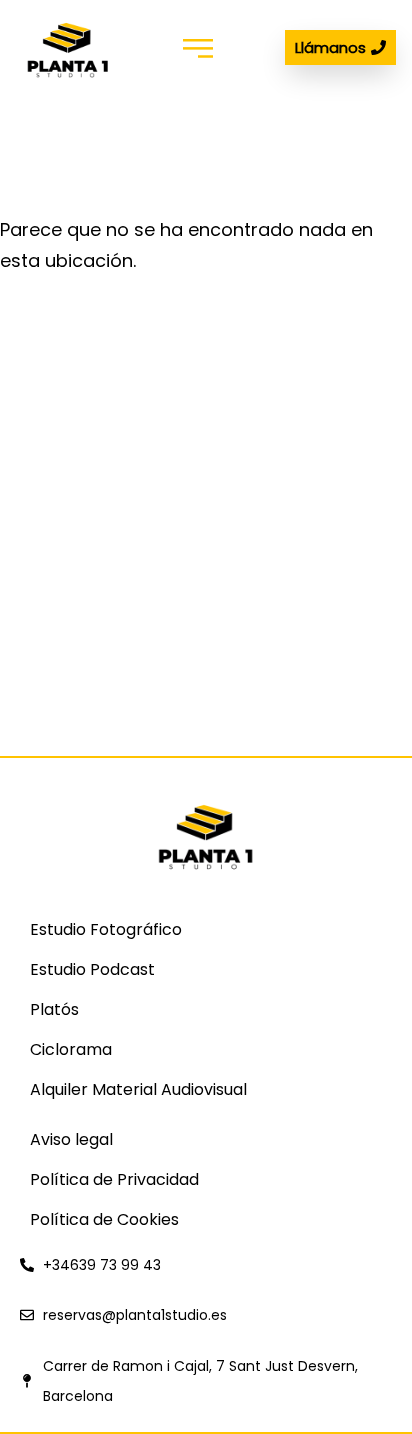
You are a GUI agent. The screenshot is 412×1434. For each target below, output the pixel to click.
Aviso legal (71, 1139)
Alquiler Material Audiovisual (138, 1089)
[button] (197, 47)
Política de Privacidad (114, 1179)
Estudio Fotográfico (106, 929)
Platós (54, 1009)
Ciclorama (71, 1049)
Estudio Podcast (92, 969)
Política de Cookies (104, 1219)
